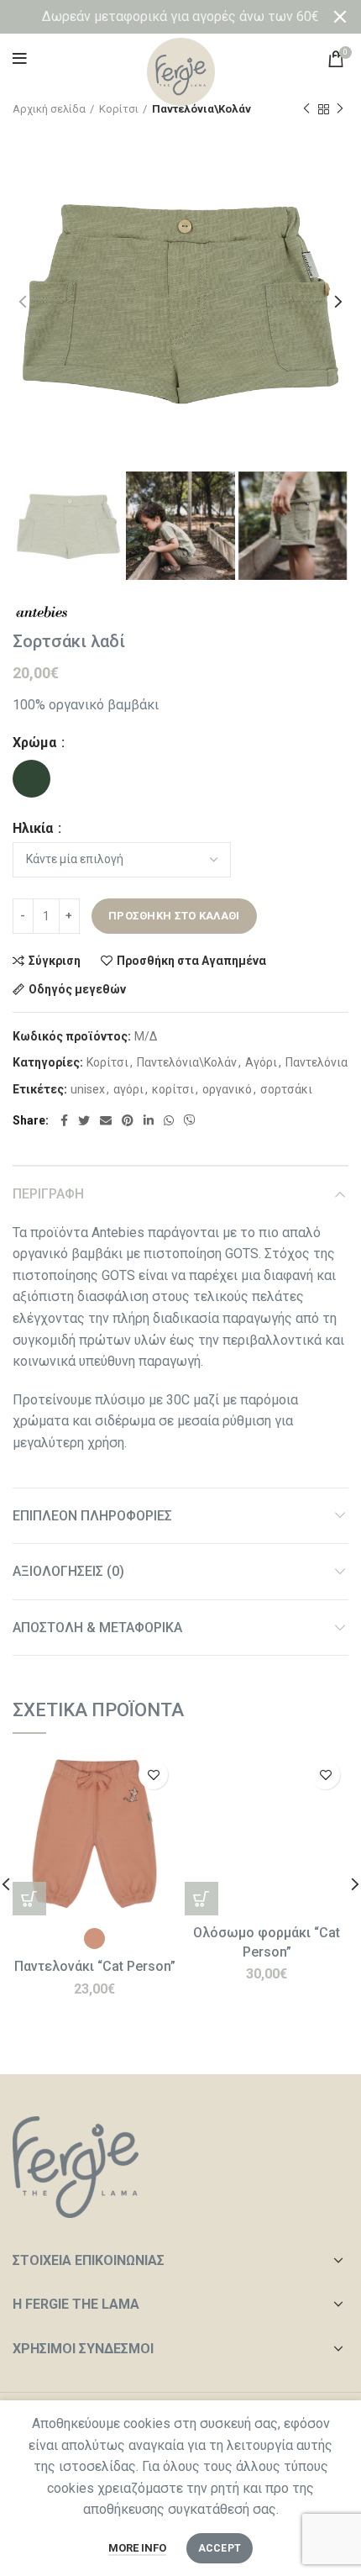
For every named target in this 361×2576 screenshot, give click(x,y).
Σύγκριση (55, 961)
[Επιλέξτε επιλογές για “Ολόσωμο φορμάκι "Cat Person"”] (201, 1899)
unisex (88, 1089)
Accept (220, 2548)
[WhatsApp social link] (169, 1120)
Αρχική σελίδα (49, 109)
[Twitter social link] (84, 1120)
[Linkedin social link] (149, 1120)
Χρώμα (36, 743)
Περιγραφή (48, 1194)
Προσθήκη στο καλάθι (174, 916)
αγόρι (128, 1089)
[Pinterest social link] (128, 1120)
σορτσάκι (286, 1089)
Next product (340, 109)
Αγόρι (261, 1062)
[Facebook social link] (64, 1120)
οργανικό (227, 1089)
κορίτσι (173, 1089)
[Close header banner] (340, 17)
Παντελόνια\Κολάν (187, 1062)
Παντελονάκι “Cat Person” (95, 1966)
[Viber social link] (190, 1120)
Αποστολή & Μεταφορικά (97, 1628)
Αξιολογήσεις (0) (68, 1571)
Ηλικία (34, 829)
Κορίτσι (119, 109)
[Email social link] (106, 1120)
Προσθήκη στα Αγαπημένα (191, 961)
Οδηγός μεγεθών (77, 989)
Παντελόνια (317, 1062)
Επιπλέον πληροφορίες (92, 1516)
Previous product (306, 109)
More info (137, 2548)
